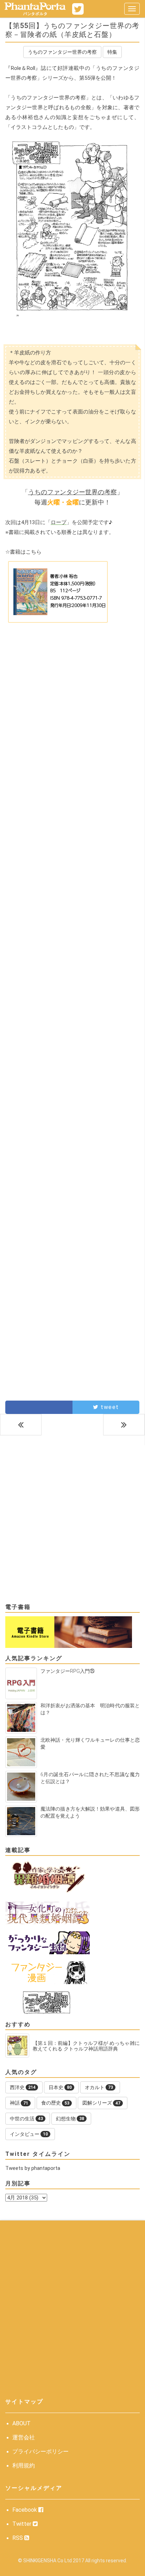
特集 (112, 52)
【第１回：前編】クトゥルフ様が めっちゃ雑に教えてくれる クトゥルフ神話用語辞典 (86, 2046)
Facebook (25, 2510)
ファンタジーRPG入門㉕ (68, 1671)
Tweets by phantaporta (33, 2168)
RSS (18, 2538)
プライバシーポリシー (40, 2451)
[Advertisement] (72, 710)
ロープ (59, 522)
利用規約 (24, 2466)
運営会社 (24, 2437)
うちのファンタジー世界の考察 (62, 52)
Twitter (23, 2524)
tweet (109, 1407)
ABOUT (21, 2423)
